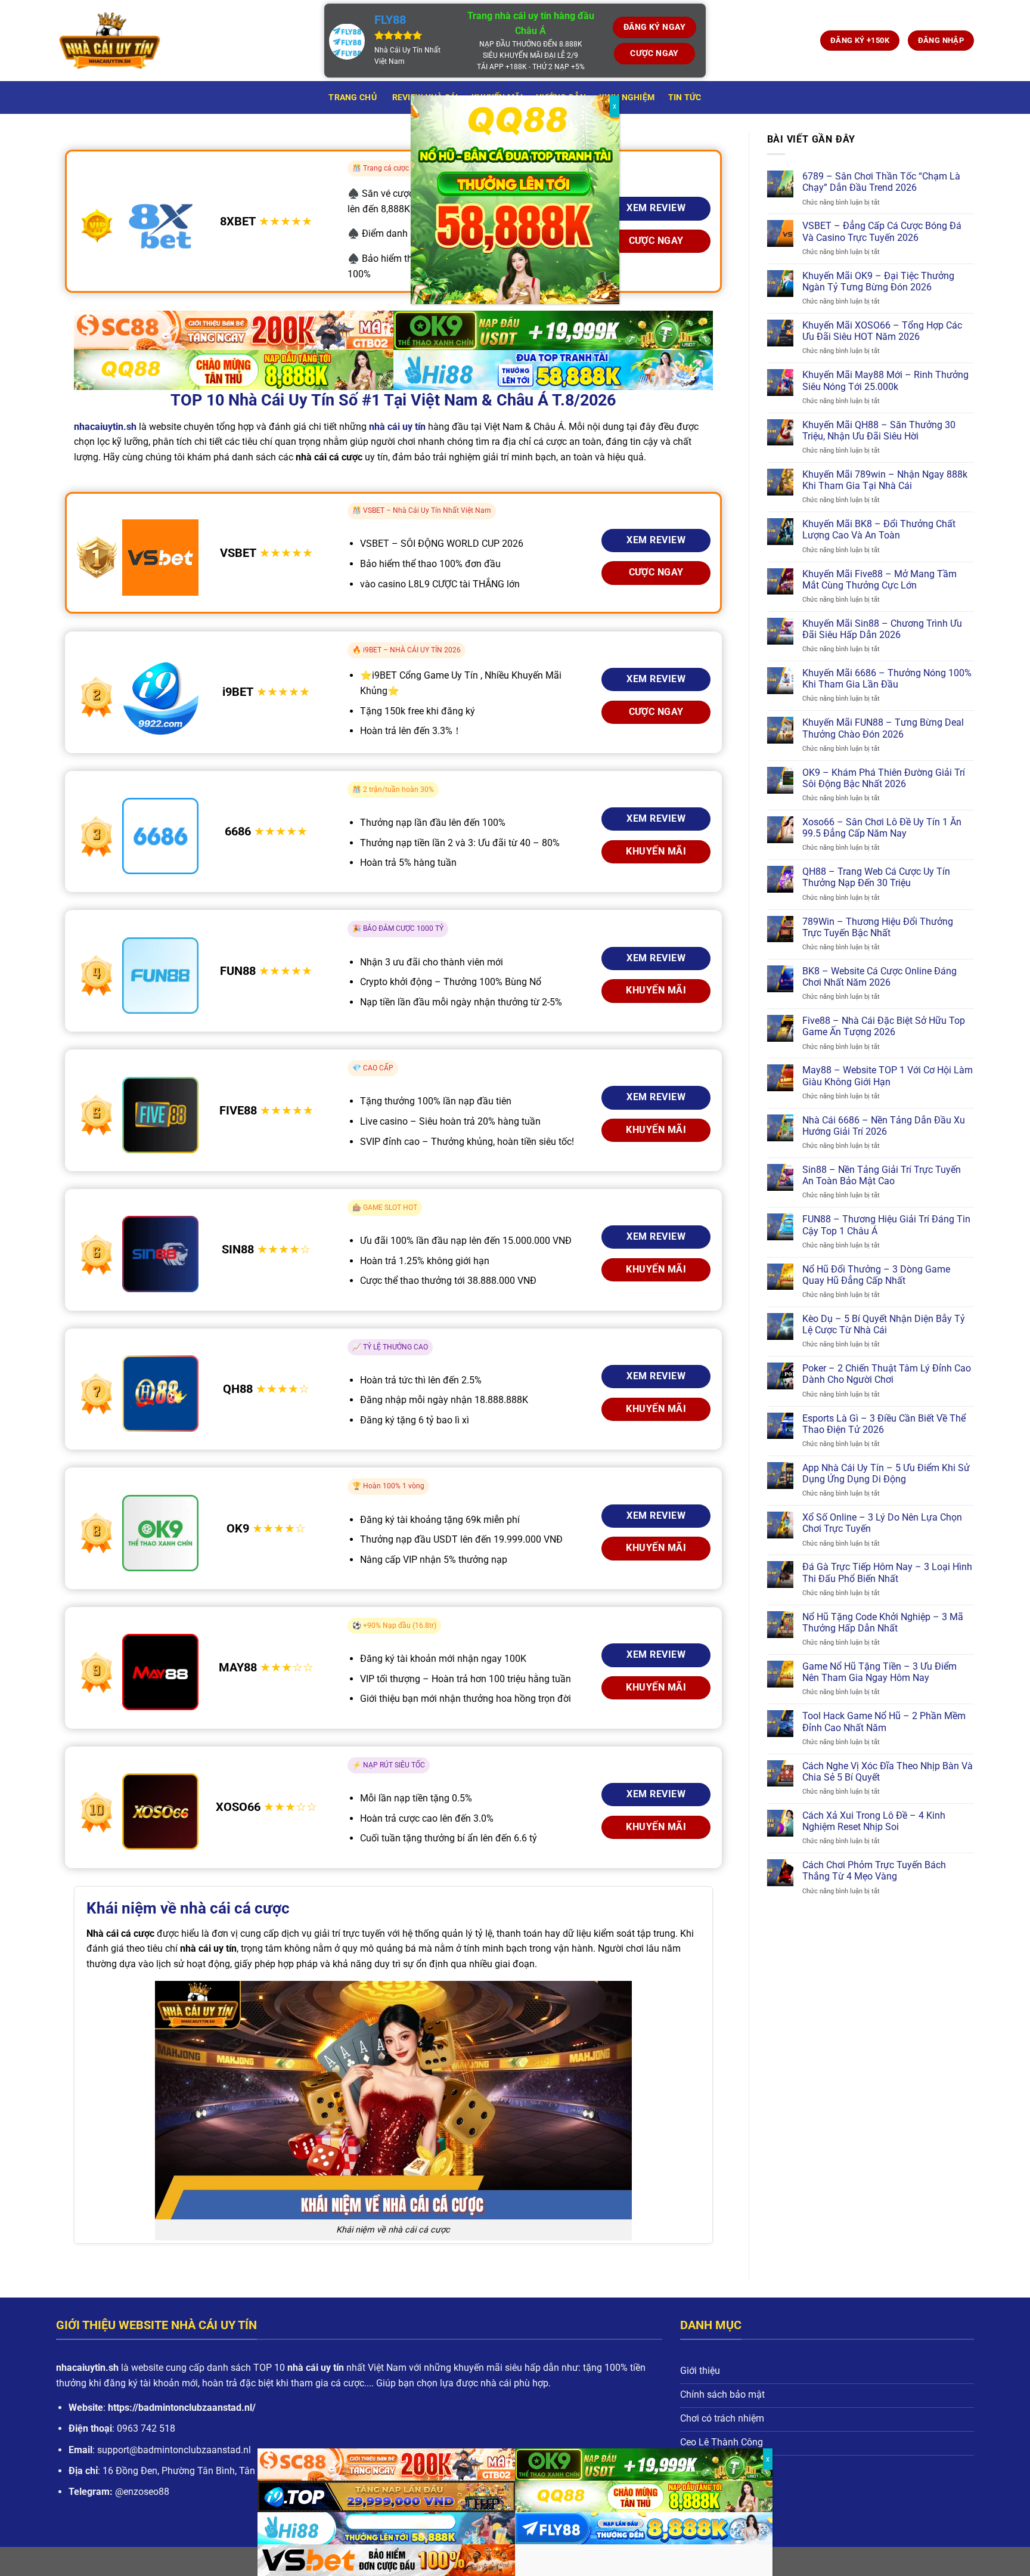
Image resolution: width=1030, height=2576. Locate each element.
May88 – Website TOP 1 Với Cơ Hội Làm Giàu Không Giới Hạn (888, 1076)
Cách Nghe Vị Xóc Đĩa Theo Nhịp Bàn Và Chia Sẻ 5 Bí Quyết (888, 1772)
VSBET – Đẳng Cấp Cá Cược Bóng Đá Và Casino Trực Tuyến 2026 (882, 231)
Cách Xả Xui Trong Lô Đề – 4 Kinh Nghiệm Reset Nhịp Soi (874, 1821)
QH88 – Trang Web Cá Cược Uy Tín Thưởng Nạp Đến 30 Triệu (876, 877)
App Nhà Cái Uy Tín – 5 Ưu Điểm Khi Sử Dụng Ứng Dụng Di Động (886, 1473)
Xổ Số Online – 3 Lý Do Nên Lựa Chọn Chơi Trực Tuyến (882, 1523)
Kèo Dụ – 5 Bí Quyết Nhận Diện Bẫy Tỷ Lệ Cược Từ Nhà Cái (884, 1324)
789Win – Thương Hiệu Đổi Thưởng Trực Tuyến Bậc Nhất (878, 927)
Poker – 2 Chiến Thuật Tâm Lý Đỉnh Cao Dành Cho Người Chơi (887, 1374)
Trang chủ (353, 97)
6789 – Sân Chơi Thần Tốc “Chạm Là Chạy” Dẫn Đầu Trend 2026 (881, 182)
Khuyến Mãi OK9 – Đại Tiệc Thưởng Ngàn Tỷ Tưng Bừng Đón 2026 (878, 281)
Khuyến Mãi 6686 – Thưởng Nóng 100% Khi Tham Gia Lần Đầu (887, 679)
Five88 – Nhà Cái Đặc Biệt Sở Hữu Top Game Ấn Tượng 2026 (884, 1026)
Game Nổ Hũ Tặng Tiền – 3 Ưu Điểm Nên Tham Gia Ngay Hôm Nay (879, 1672)
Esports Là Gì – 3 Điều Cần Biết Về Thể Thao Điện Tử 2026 (884, 1424)
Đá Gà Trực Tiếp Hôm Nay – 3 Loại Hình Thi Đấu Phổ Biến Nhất (887, 1572)
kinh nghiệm (627, 97)
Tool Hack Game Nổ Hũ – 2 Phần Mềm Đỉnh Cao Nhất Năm (884, 1722)
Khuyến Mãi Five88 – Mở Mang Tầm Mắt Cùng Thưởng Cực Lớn (879, 580)
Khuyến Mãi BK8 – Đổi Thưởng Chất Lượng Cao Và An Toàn (879, 530)
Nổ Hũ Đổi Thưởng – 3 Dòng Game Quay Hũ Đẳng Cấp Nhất (876, 1275)
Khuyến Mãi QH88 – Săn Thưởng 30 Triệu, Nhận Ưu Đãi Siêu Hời (879, 431)
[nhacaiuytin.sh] (181, 41)
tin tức (685, 97)
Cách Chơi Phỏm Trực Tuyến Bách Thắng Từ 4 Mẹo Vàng (874, 1871)
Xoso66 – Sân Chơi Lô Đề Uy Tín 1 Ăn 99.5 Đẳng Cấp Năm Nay (882, 828)
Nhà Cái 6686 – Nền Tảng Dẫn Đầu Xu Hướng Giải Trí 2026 (884, 1126)
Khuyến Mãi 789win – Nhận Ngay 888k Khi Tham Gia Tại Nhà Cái (885, 480)
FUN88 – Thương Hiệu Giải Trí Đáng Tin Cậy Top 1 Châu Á (886, 1225)
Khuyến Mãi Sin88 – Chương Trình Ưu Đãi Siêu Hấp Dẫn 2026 (882, 629)
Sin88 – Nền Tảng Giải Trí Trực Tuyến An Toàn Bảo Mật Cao (882, 1175)
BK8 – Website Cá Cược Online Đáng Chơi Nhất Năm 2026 (879, 977)
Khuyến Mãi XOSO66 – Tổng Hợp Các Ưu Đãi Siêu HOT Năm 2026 (882, 331)
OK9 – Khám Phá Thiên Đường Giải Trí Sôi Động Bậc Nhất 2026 (884, 778)
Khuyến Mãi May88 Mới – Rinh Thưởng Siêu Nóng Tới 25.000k (885, 380)
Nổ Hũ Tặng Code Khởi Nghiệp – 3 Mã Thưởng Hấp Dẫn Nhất (883, 1623)
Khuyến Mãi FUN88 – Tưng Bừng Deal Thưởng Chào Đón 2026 (883, 728)
